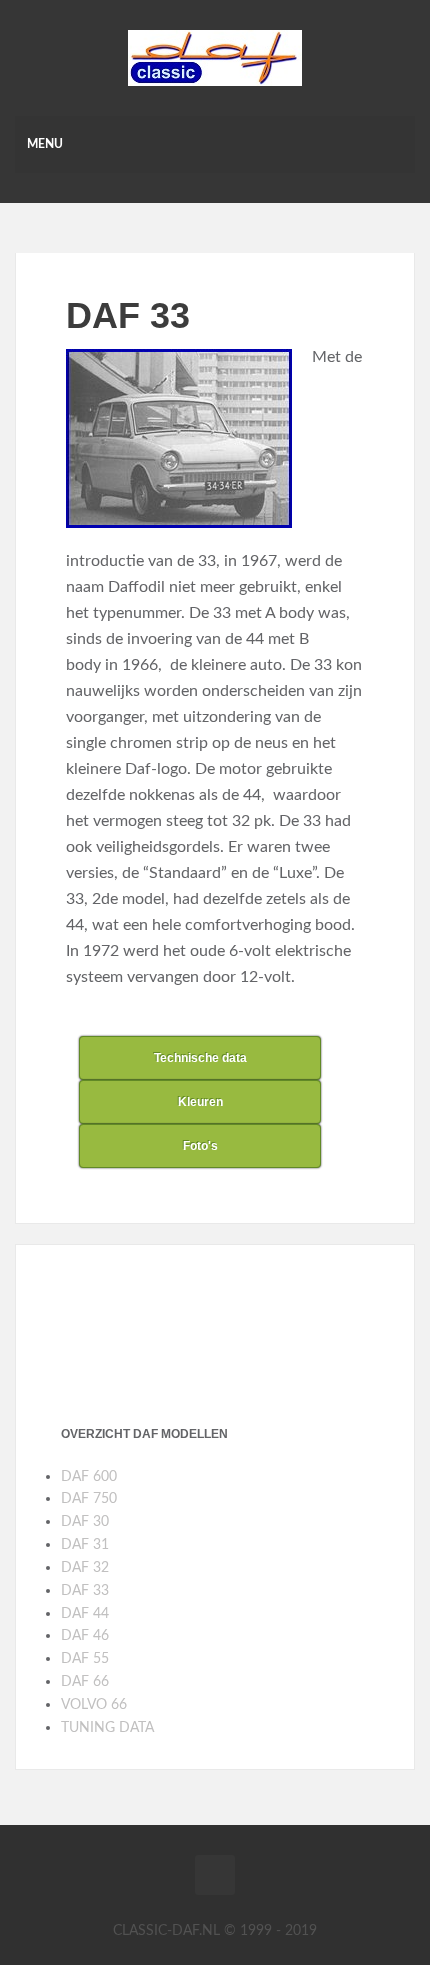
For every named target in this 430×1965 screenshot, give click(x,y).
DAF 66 (85, 1682)
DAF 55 (85, 1659)
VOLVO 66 (94, 1705)
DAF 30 (85, 1522)
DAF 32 (85, 1568)
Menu (45, 144)
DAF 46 (85, 1636)
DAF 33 (85, 1591)
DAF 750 (89, 1499)
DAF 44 (85, 1614)
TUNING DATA (107, 1728)
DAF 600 (89, 1477)
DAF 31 (85, 1545)
